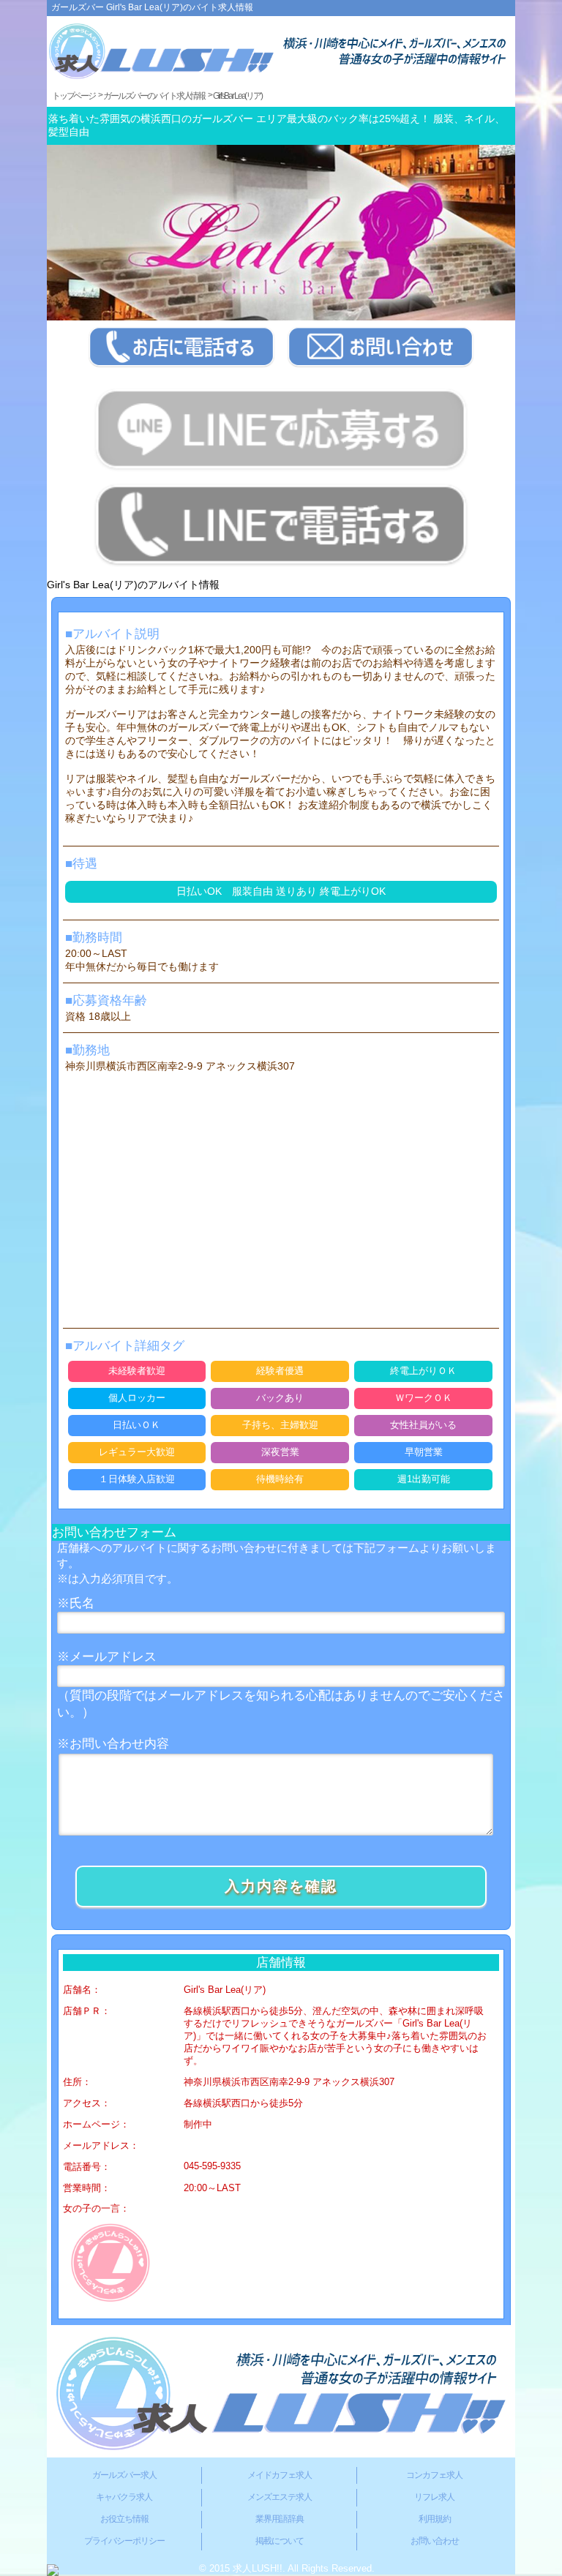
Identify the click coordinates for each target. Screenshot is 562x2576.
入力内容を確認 (281, 1886)
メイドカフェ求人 (280, 2475)
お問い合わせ (435, 2541)
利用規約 (435, 2519)
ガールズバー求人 (124, 2475)
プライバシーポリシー (124, 2541)
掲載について (280, 2541)
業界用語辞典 (280, 2519)
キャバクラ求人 (124, 2497)
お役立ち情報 (124, 2519)
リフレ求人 (434, 2497)
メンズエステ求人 (280, 2497)
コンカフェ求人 (434, 2475)
